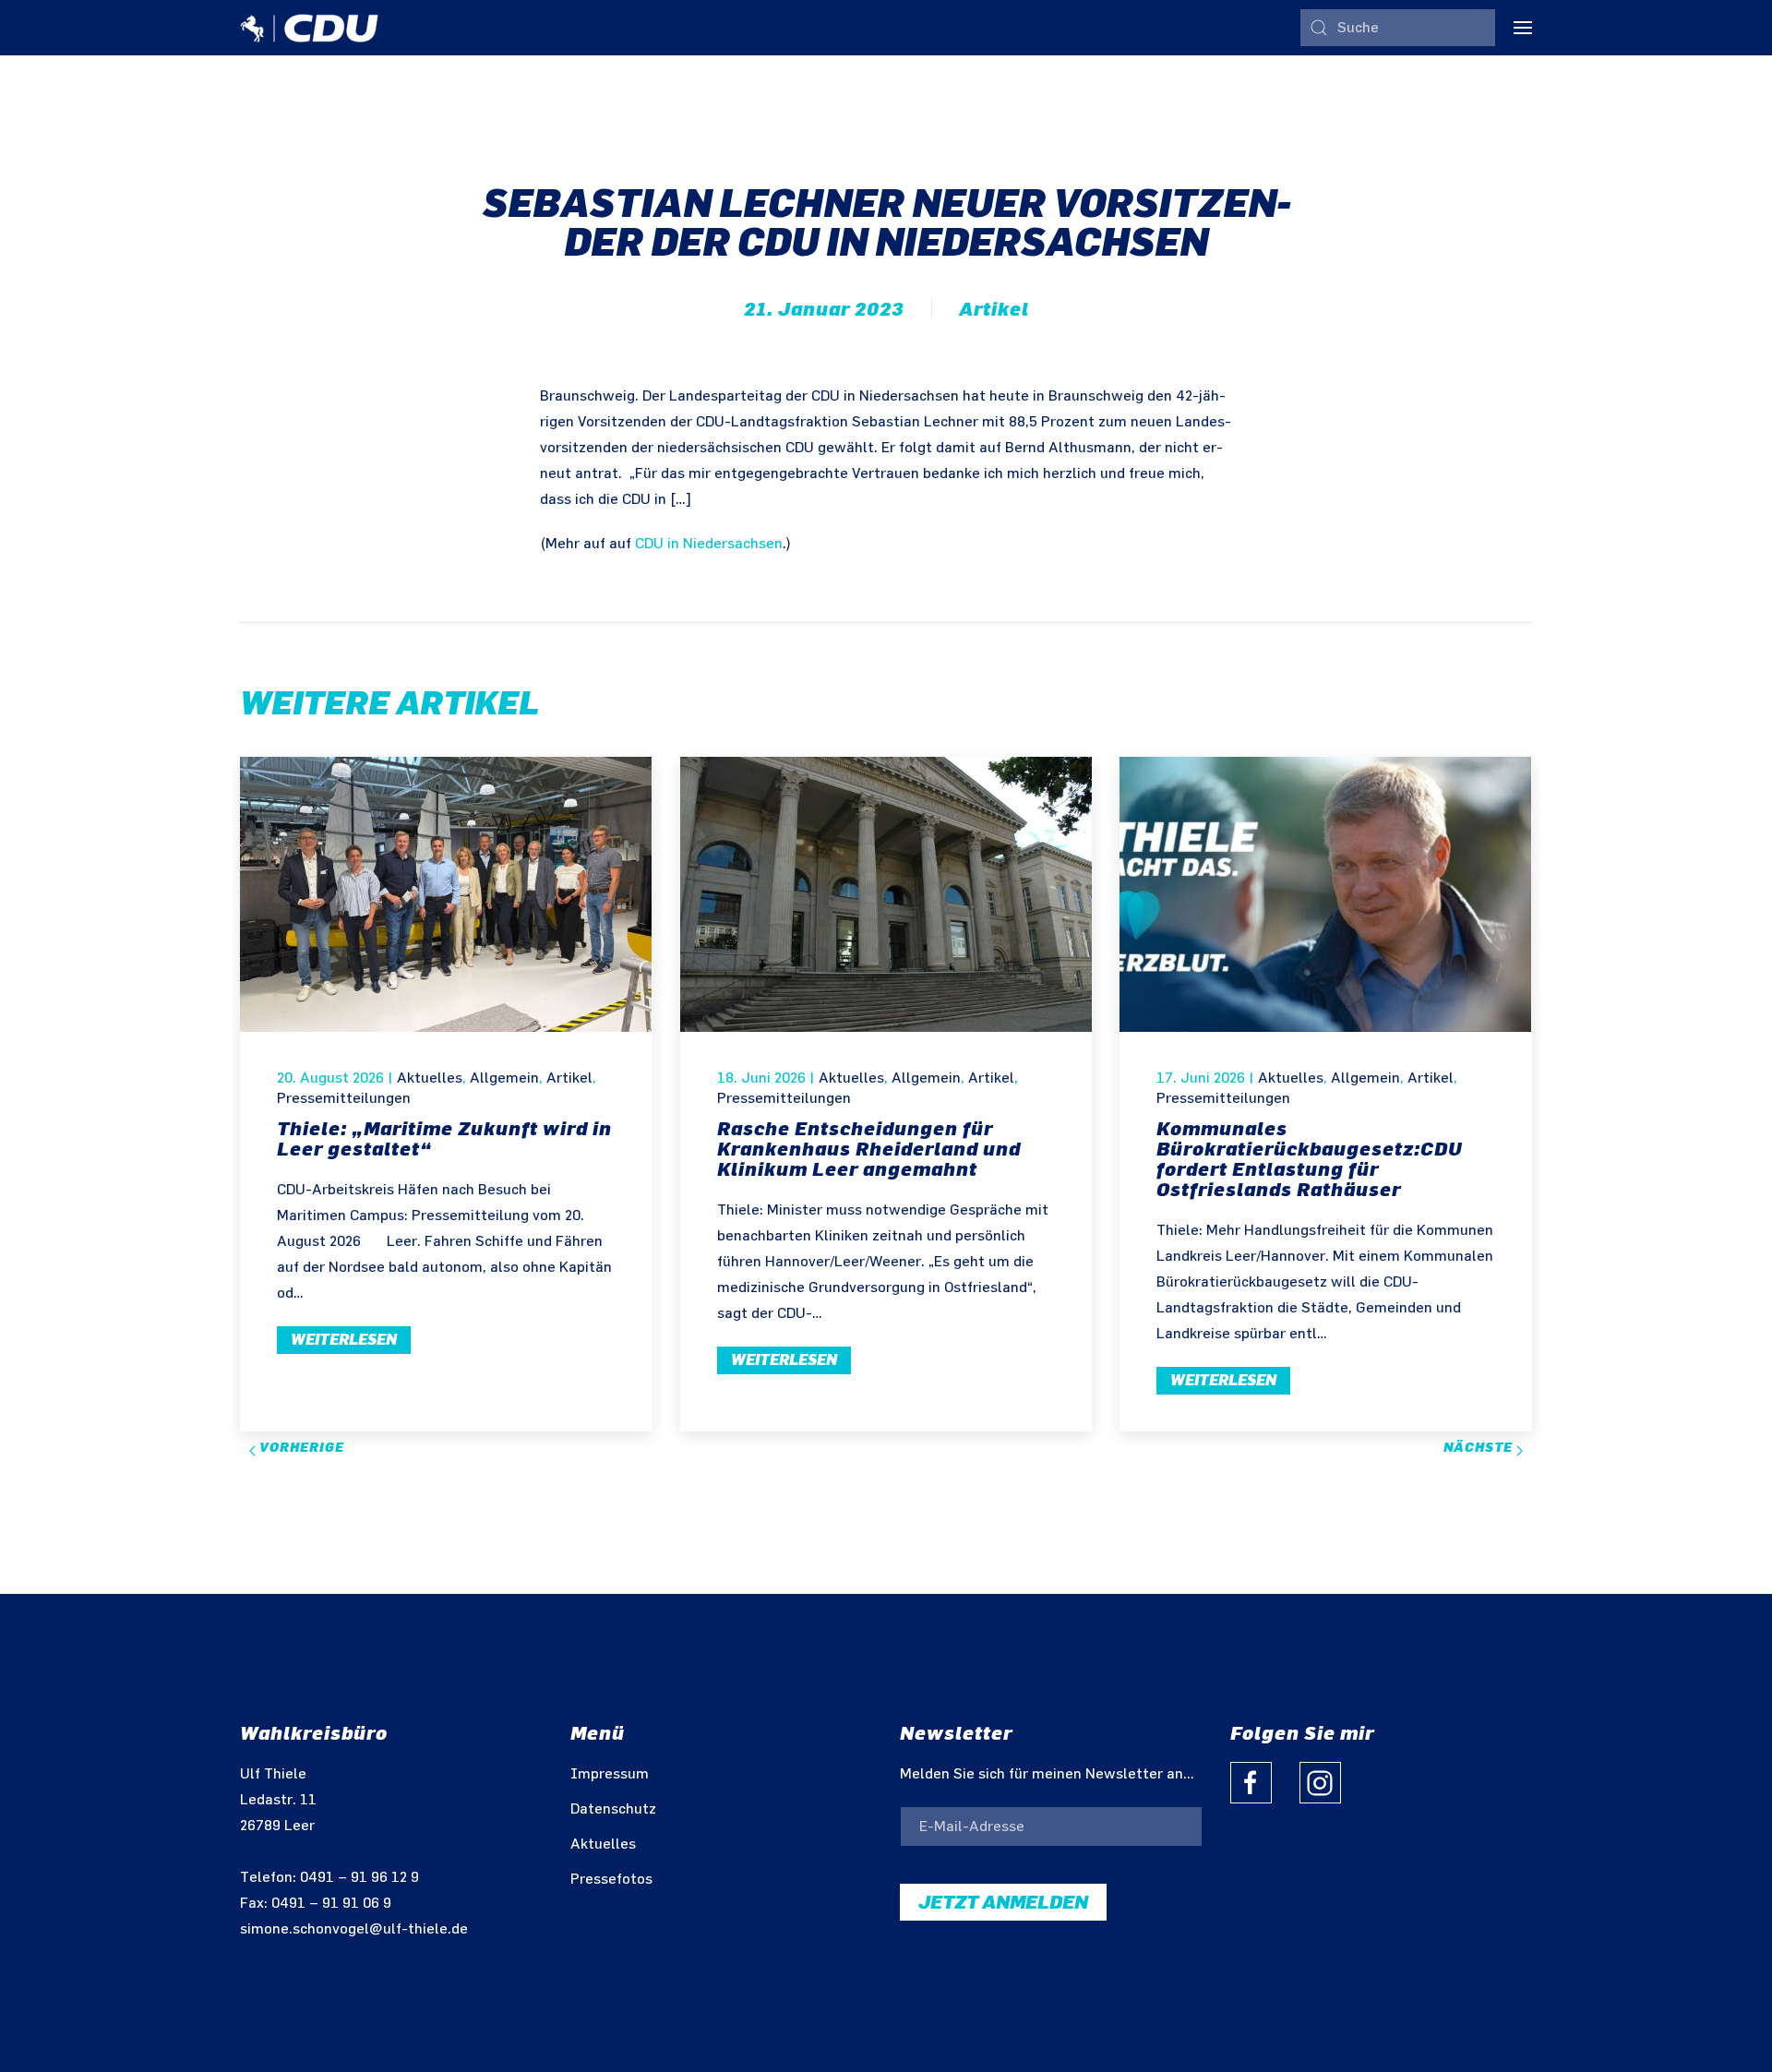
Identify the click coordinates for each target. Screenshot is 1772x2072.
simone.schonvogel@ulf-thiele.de (354, 1929)
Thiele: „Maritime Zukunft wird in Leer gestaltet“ (444, 1139)
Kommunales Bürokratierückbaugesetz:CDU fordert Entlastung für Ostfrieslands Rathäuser (1310, 1159)
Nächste (1480, 1448)
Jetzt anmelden (1003, 1902)
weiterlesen (344, 1340)
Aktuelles (430, 1078)
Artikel (994, 309)
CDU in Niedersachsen (709, 544)
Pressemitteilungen (344, 1099)
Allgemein (504, 1078)
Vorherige (300, 1448)
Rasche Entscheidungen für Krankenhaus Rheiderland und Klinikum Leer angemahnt (869, 1149)
